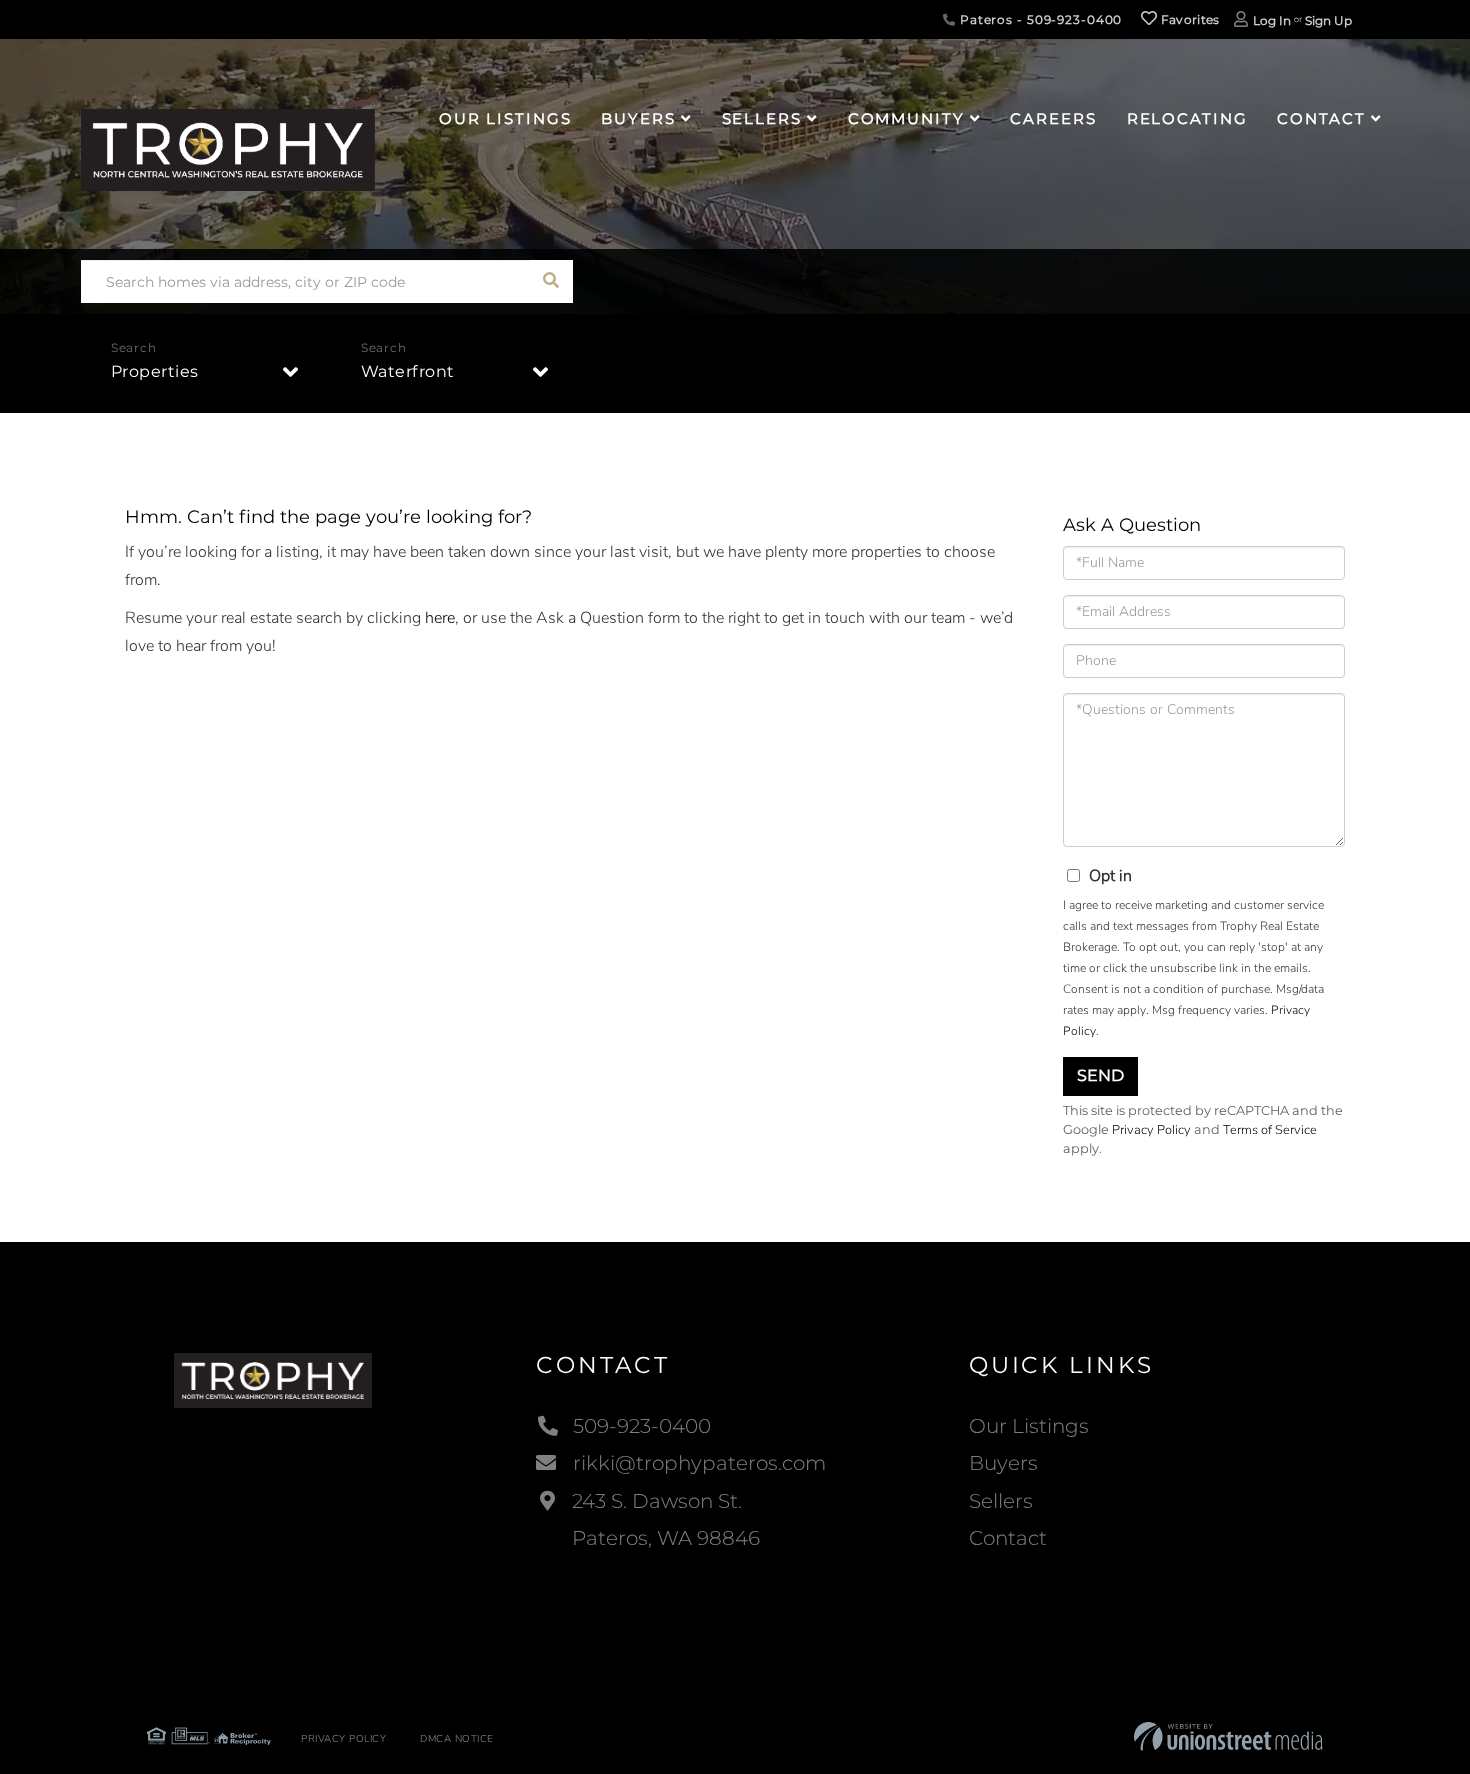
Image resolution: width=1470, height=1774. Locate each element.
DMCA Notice (457, 1739)
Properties (155, 371)
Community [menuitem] (906, 118)
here (440, 618)
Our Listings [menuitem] (505, 118)
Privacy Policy (1151, 1130)
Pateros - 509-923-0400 (1039, 19)
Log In (1272, 20)
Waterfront (408, 371)
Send (1100, 1075)
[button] (551, 281)
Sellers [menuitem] (762, 118)
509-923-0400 (642, 1426)
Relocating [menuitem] (1187, 118)
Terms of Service (1270, 1130)
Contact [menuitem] (1321, 118)
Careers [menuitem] (1053, 118)
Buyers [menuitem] (638, 118)
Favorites (1189, 19)
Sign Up (1328, 20)
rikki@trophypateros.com (699, 1463)
